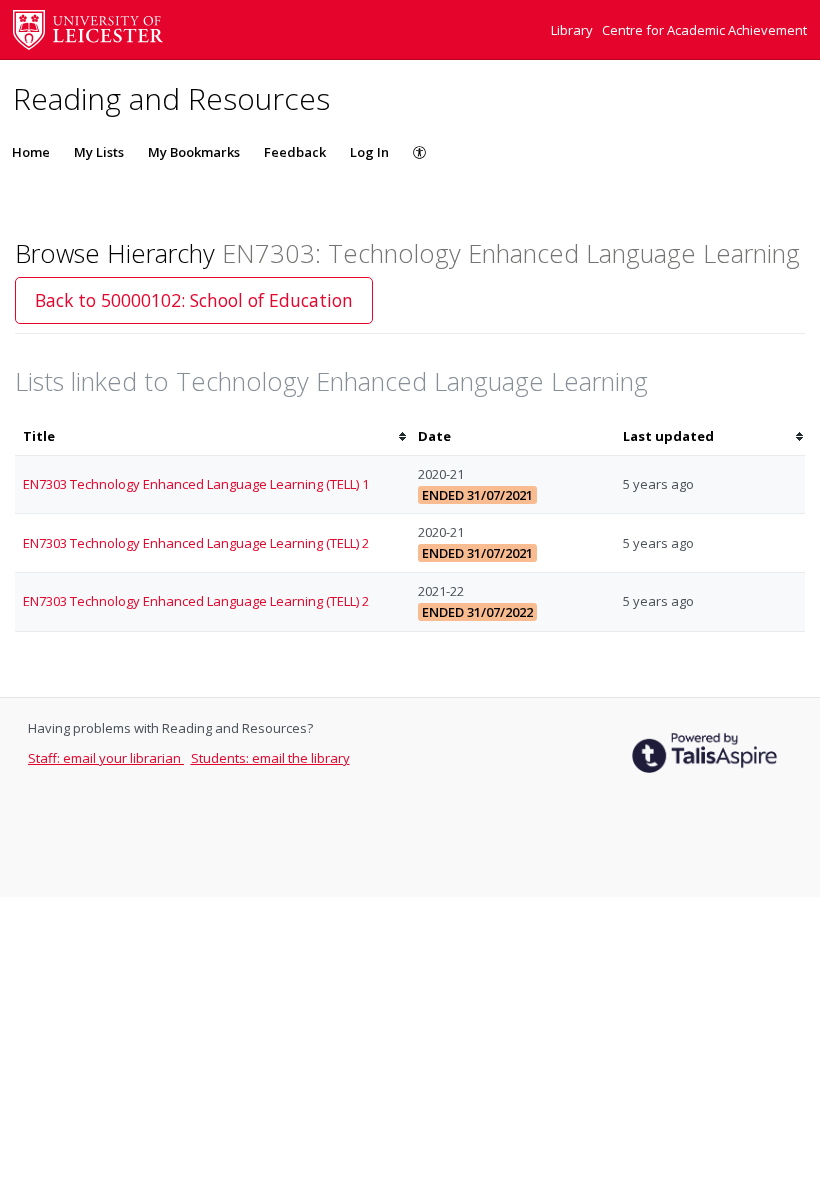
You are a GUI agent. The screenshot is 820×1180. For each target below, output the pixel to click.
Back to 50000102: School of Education (194, 300)
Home (31, 152)
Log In (369, 152)
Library (573, 30)
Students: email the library (270, 758)
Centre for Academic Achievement (704, 30)
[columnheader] (212, 436)
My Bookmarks (194, 152)
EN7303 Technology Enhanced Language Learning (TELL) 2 (196, 543)
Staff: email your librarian (106, 758)
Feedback (295, 152)
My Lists (99, 152)
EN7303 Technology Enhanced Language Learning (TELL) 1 (196, 484)
